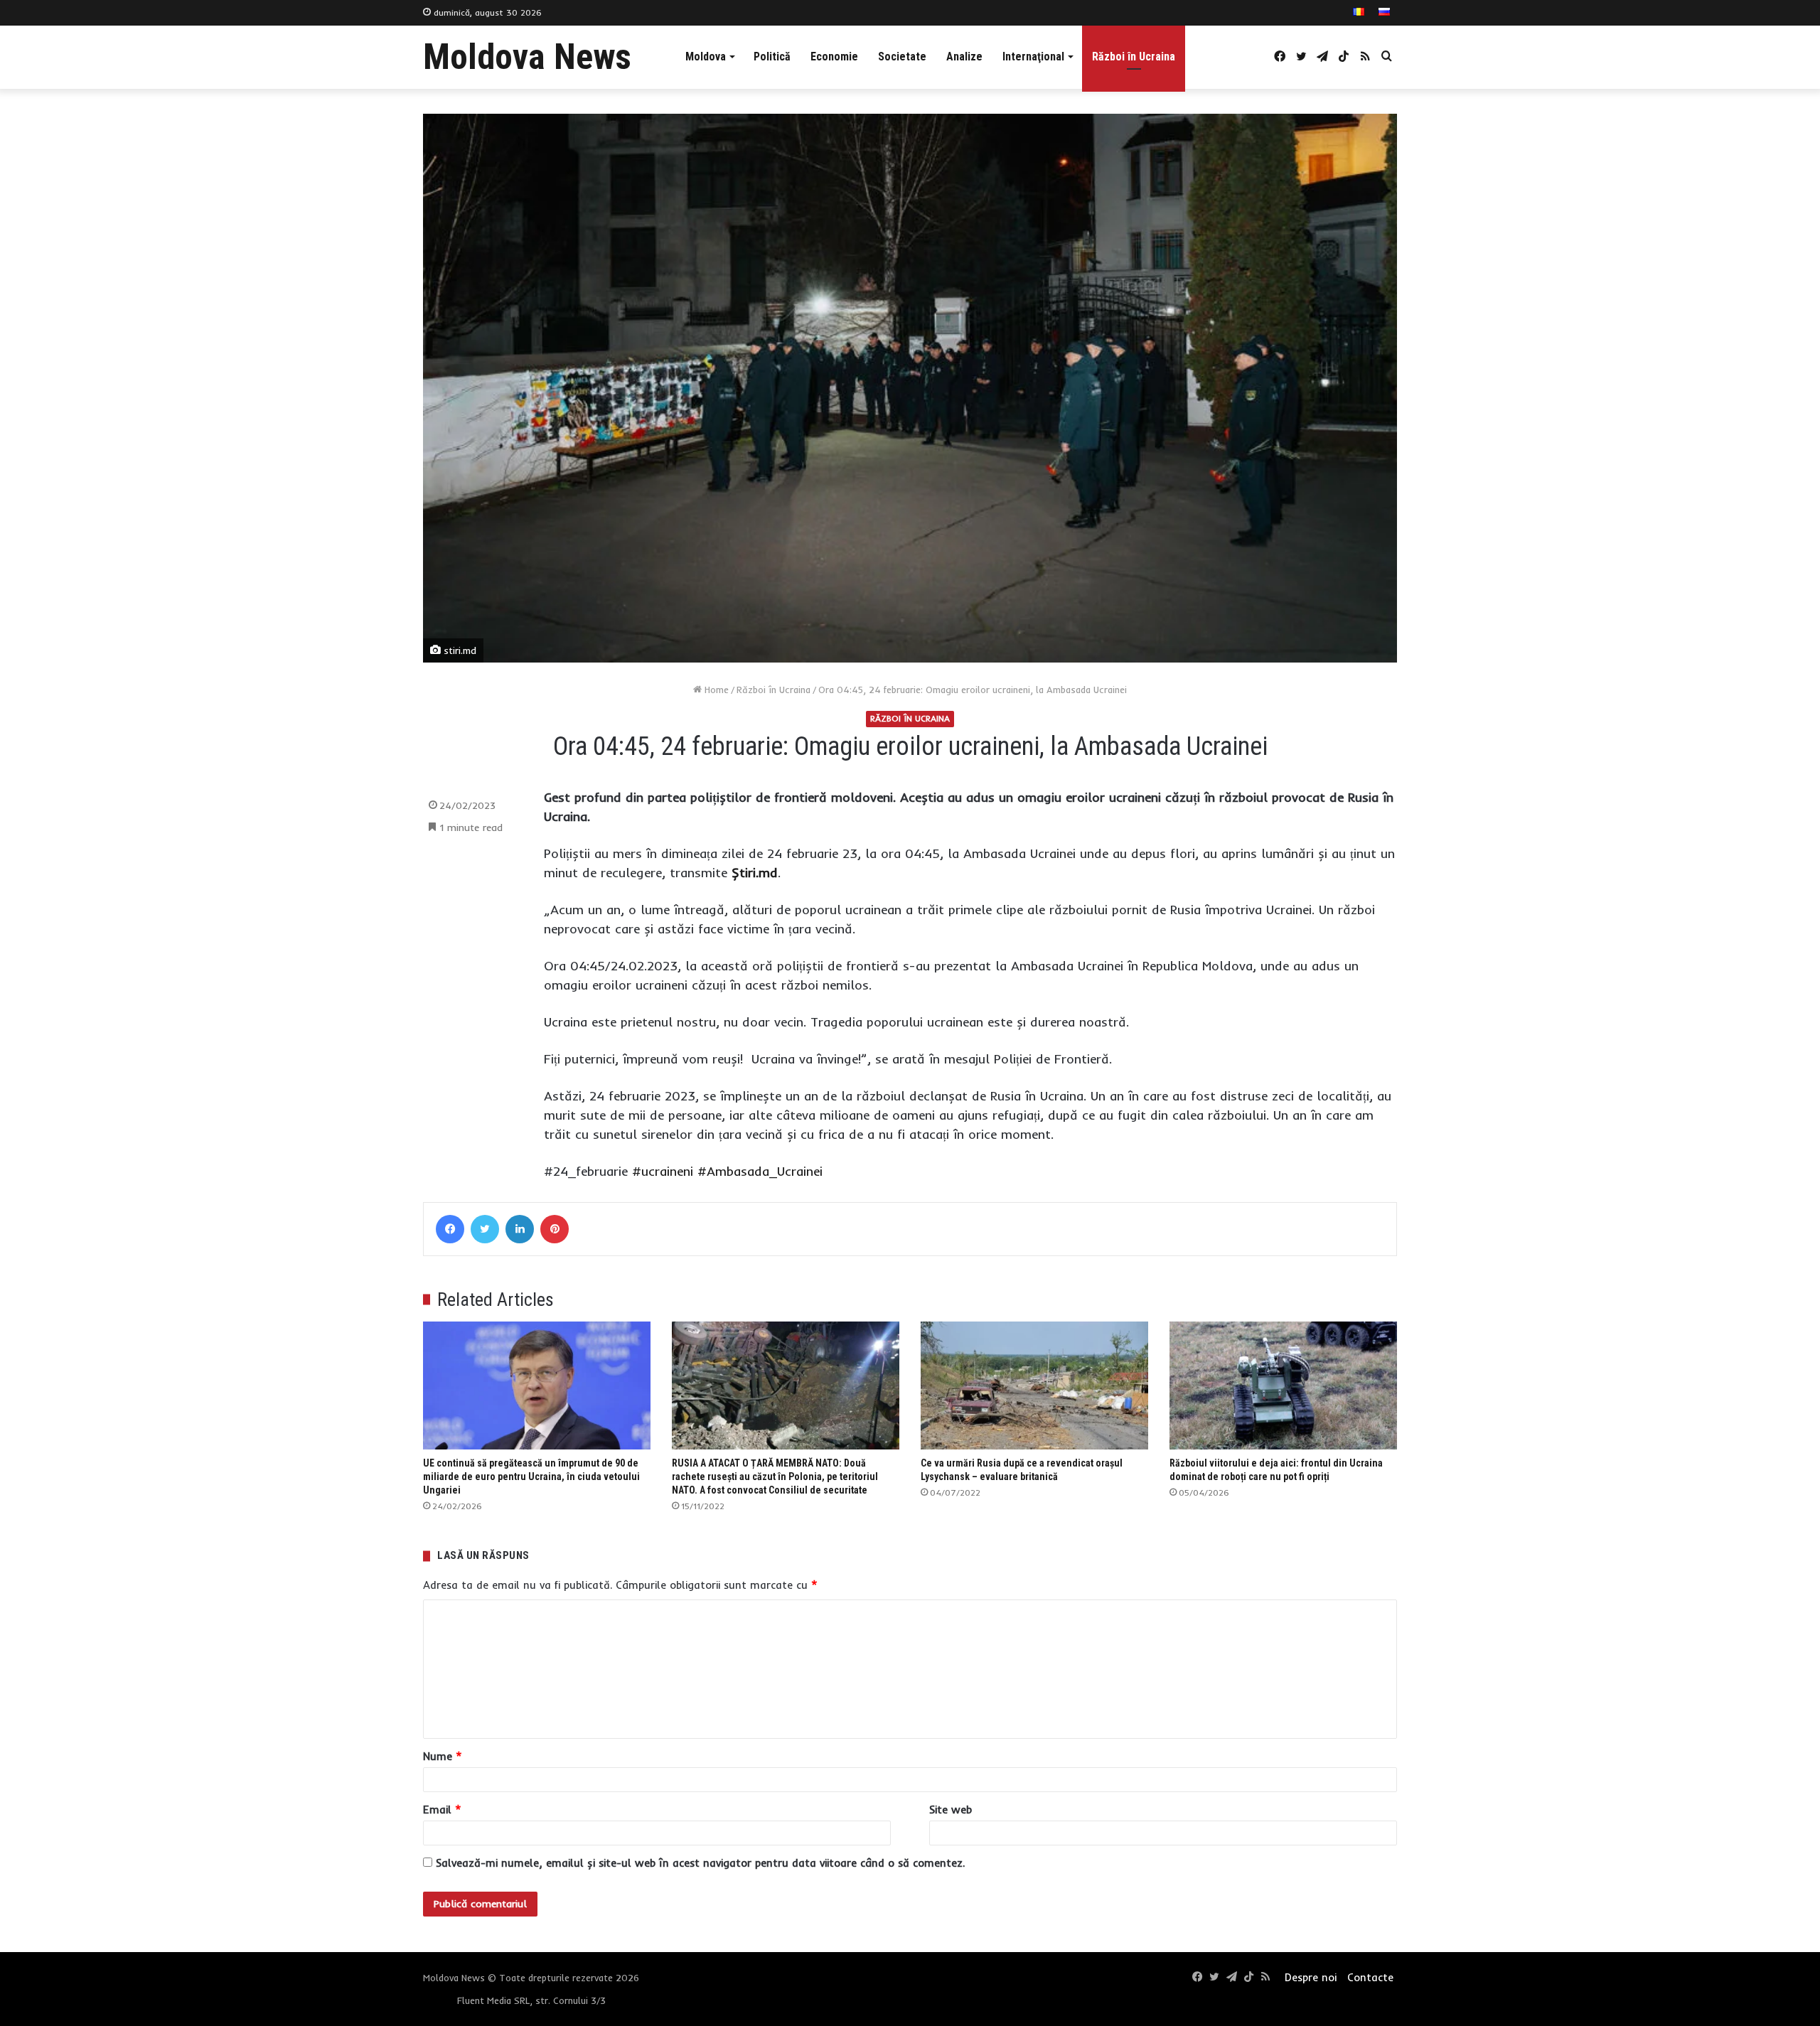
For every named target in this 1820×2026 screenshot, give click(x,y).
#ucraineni (663, 1171)
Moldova (706, 57)
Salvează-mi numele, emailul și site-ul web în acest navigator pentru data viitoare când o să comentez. (700, 1863)
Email (442, 1810)
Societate (902, 57)
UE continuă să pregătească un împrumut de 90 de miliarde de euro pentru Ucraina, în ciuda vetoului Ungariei (531, 1476)
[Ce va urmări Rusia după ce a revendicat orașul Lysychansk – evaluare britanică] (1034, 1386)
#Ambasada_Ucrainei (760, 1171)
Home (715, 690)
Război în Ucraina (1134, 57)
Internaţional (1033, 57)
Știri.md (755, 873)
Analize (964, 57)
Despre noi (1311, 1977)
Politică (772, 57)
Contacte (1370, 1977)
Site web (951, 1810)
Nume (443, 1756)
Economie (834, 57)
